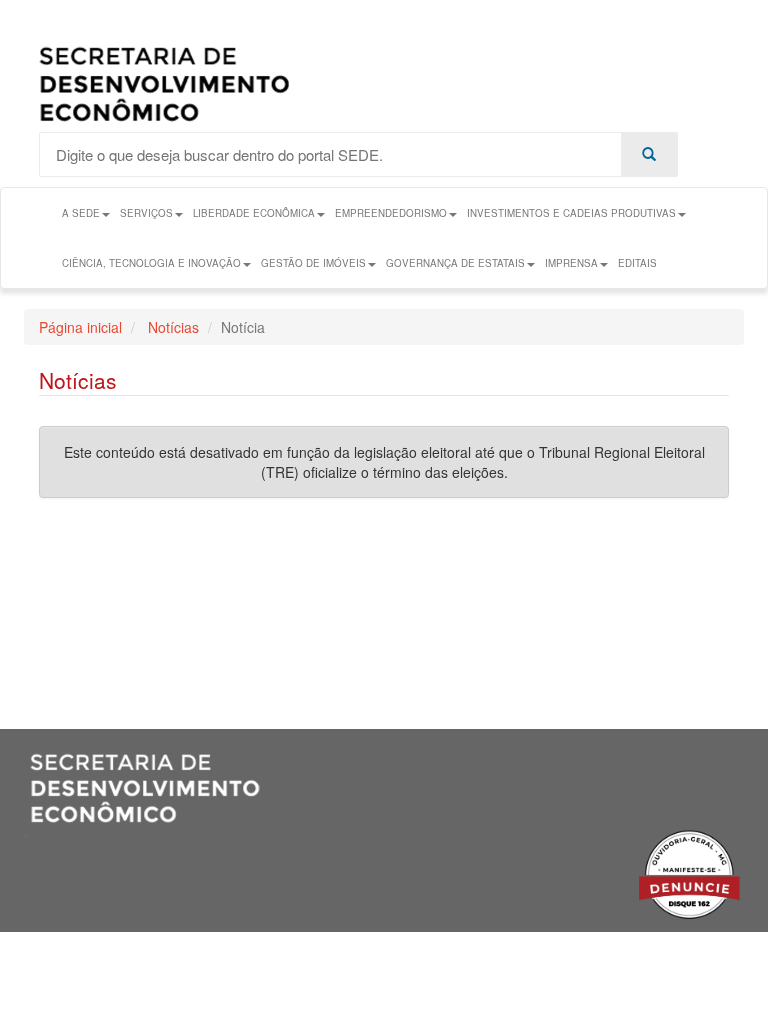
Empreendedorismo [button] (391, 213)
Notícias (171, 327)
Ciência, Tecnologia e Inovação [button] (151, 263)
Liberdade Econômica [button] (254, 213)
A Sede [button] (81, 213)
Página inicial (80, 327)
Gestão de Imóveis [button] (313, 263)
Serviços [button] (146, 213)
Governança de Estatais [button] (455, 263)
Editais (637, 263)
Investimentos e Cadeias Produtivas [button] (571, 213)
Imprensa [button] (571, 263)
